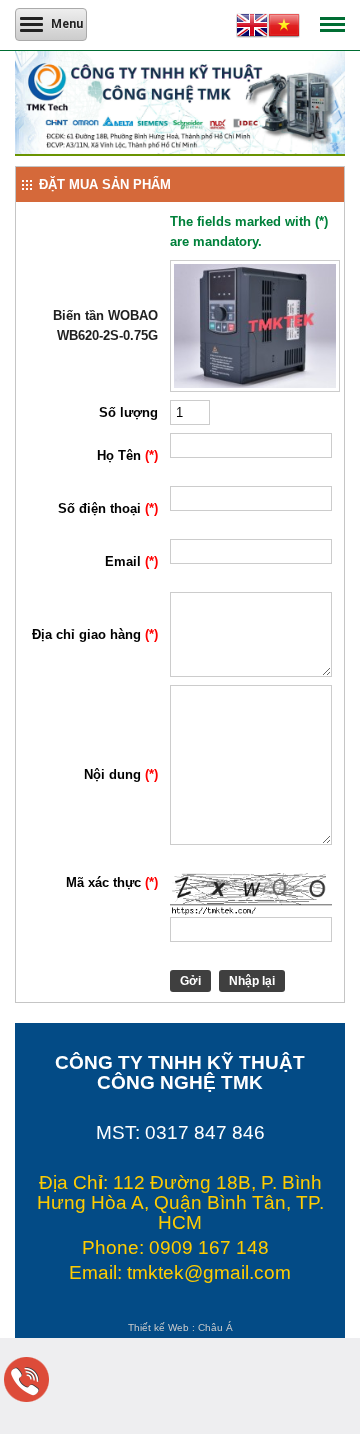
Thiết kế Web (158, 1327)
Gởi (190, 981)
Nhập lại (252, 981)
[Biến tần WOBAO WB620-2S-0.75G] (255, 387)
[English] (252, 28)
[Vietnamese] (284, 28)
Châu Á (215, 1327)
